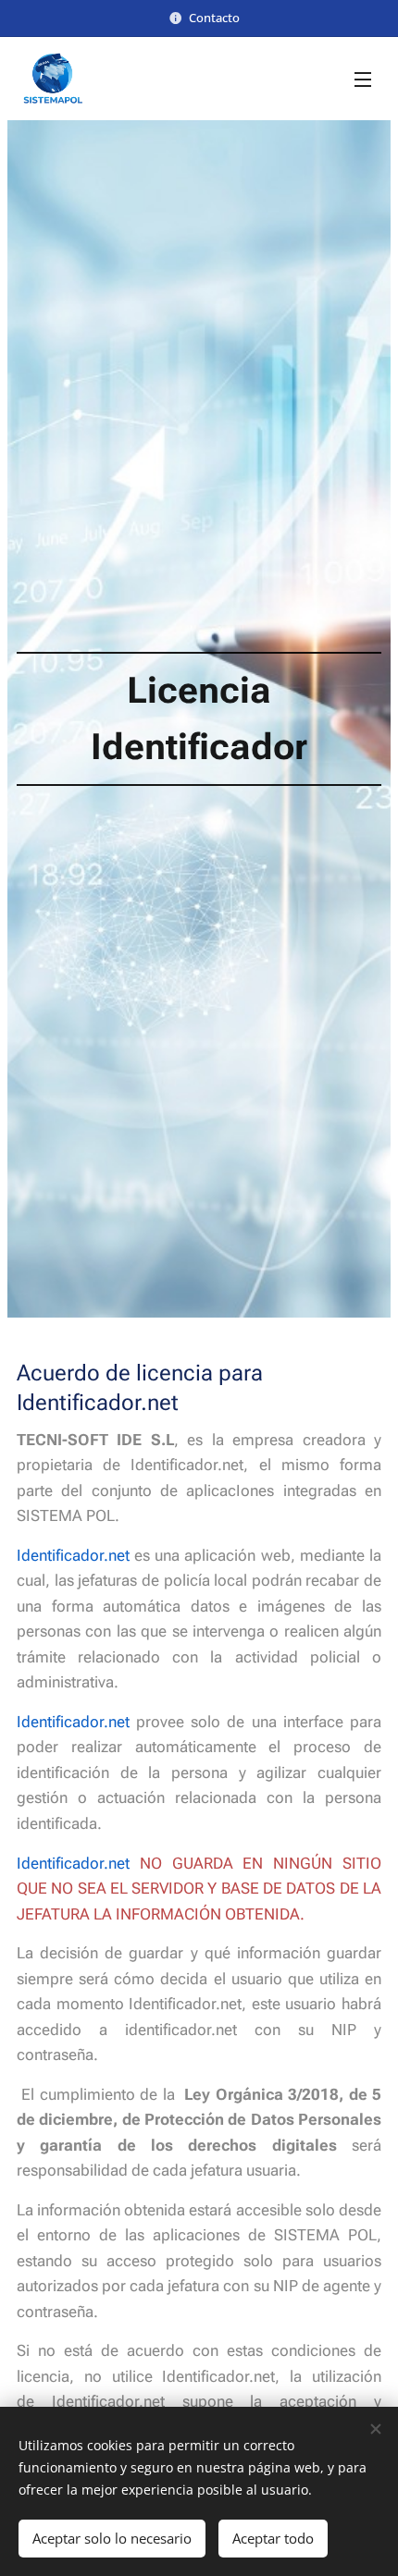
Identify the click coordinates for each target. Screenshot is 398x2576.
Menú (363, 79)
